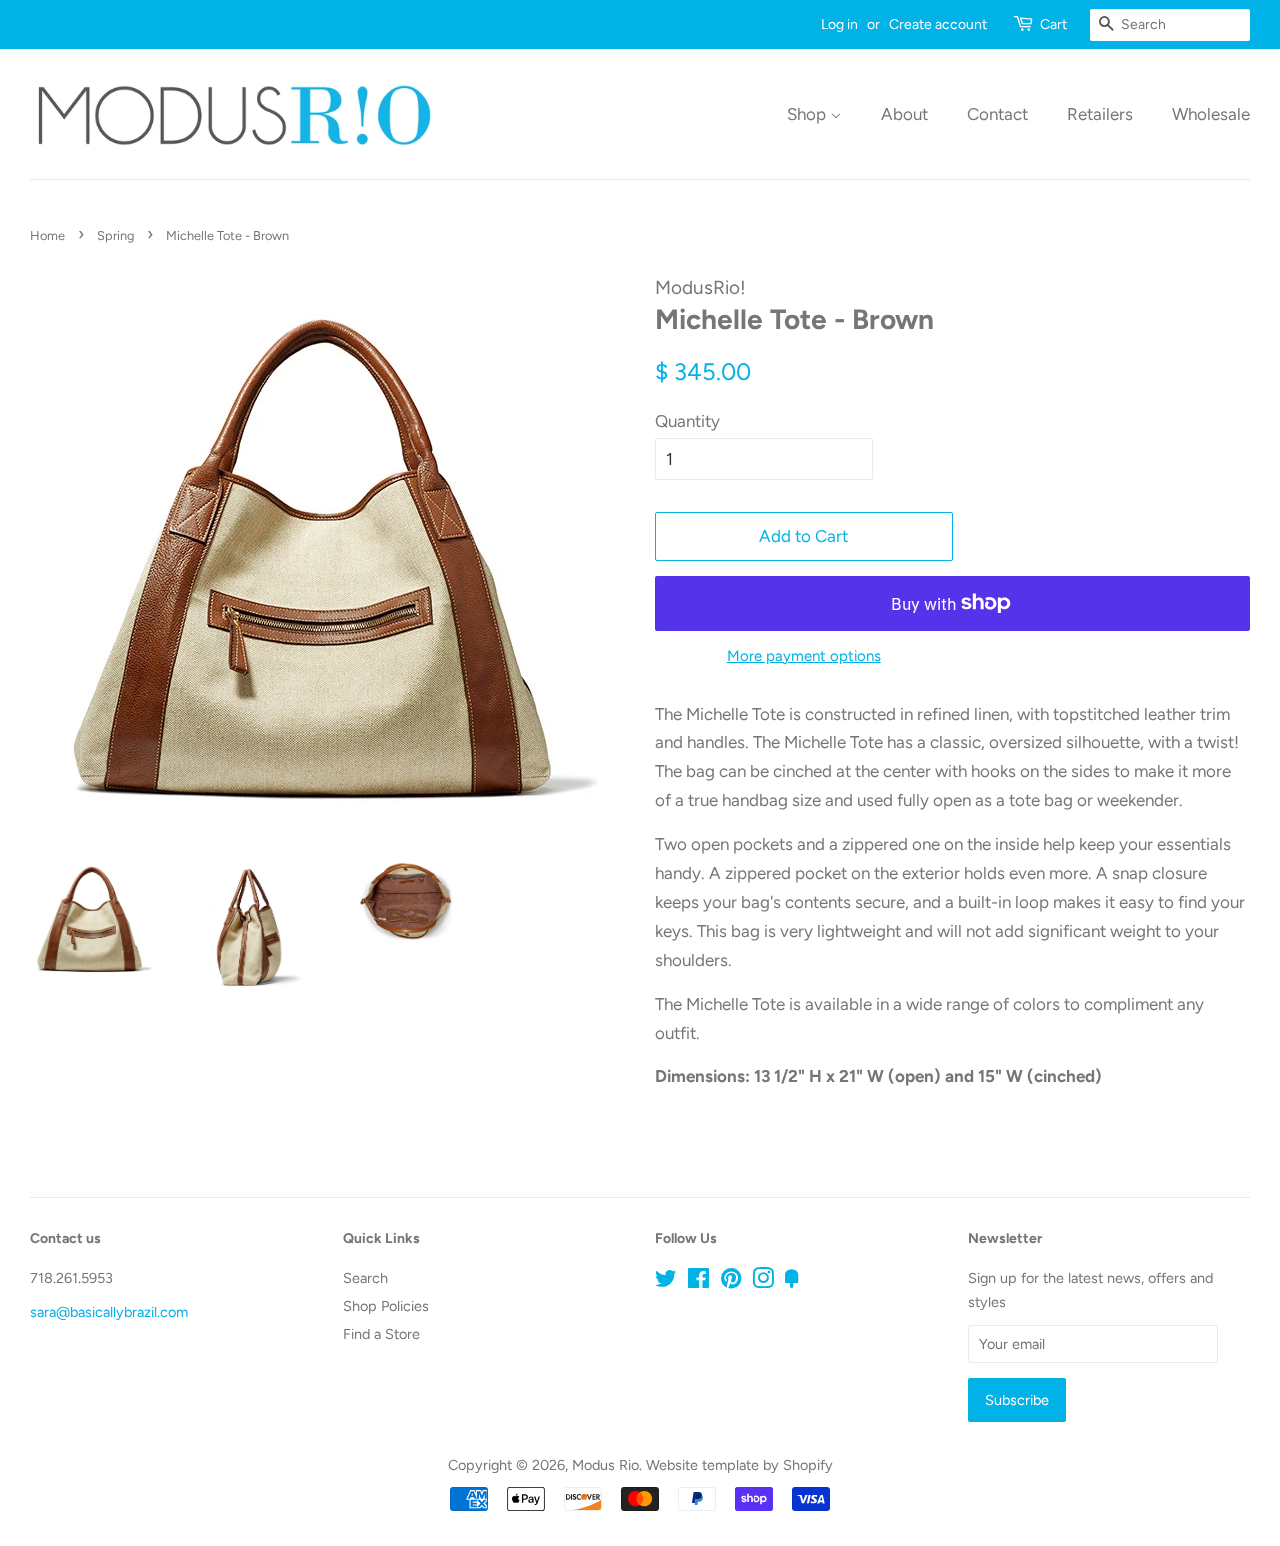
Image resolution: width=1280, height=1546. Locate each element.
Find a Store (381, 1334)
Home (47, 235)
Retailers (1100, 114)
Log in (839, 24)
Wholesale (1211, 114)
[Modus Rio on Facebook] (698, 1282)
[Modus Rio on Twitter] (666, 1282)
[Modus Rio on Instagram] (763, 1282)
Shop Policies (386, 1306)
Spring (115, 235)
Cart (1053, 24)
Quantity (687, 421)
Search (365, 1278)
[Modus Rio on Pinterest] (731, 1282)
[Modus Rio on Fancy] (792, 1282)
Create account (938, 24)
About (904, 114)
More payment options (804, 656)
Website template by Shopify (739, 1465)
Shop (808, 114)
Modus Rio (605, 1465)
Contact (997, 114)
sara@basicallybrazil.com (109, 1312)
